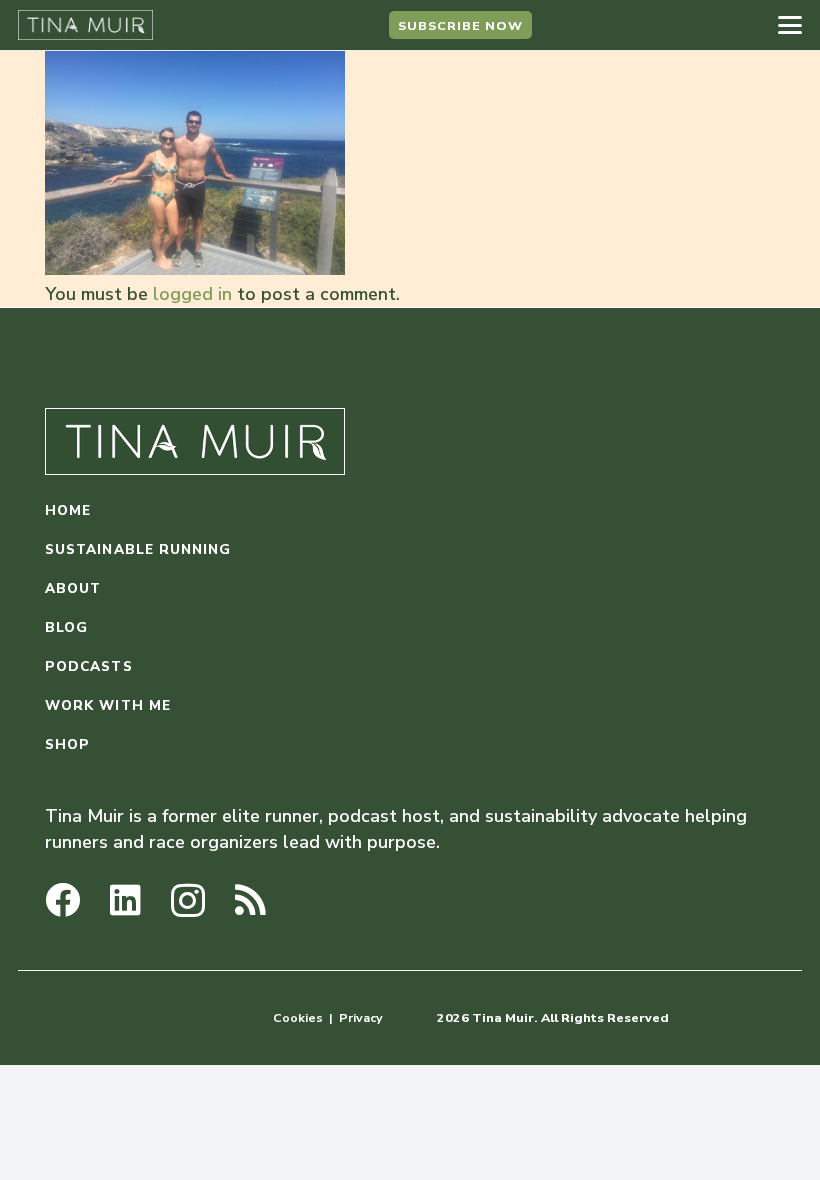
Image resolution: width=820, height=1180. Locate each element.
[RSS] (250, 899)
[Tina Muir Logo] (85, 25)
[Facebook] (62, 899)
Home (68, 510)
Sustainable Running (138, 549)
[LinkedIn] (125, 899)
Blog (66, 627)
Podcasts (89, 666)
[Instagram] (188, 901)
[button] (790, 25)
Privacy (361, 1017)
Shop (67, 744)
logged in (192, 294)
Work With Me (108, 705)
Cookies (298, 1017)
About (73, 588)
